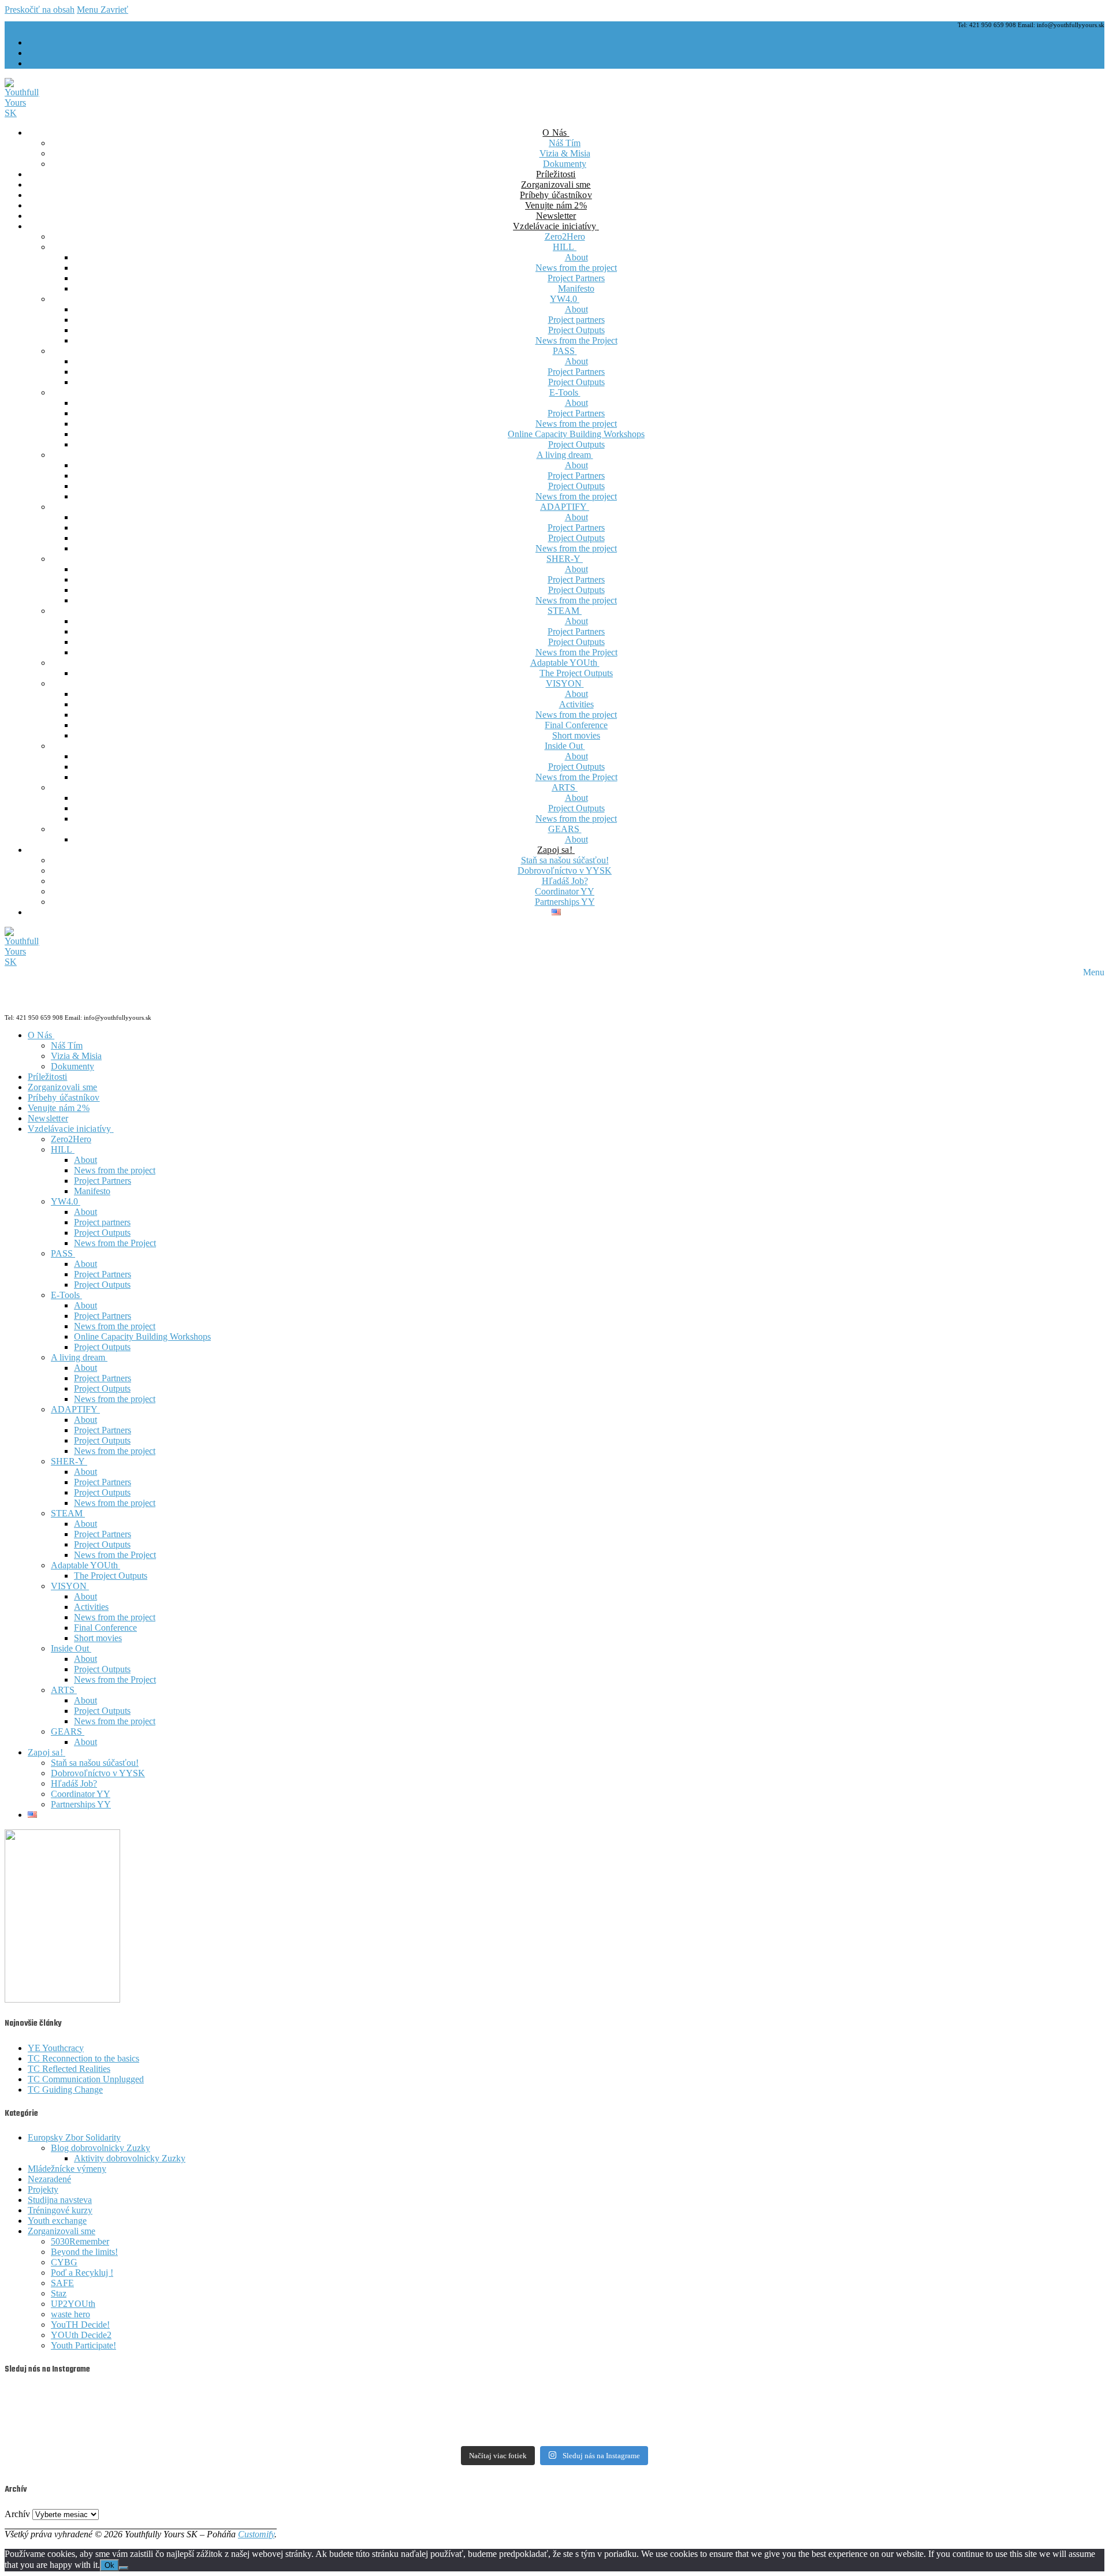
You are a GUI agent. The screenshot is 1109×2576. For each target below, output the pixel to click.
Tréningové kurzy (60, 2210)
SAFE (62, 2283)
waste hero (70, 2314)
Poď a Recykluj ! (82, 2273)
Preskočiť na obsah (40, 10)
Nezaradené (49, 2179)
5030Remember (80, 2241)
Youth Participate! (83, 2345)
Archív (17, 2514)
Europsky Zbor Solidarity (74, 2137)
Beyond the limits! (84, 2252)
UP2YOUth (73, 2304)
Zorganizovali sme (62, 2231)
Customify (256, 2534)
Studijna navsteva (60, 2200)
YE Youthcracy (56, 2048)
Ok (109, 2565)
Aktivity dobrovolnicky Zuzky (130, 2158)
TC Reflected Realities (69, 2069)
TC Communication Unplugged (86, 2079)
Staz (59, 2293)
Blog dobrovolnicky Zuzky (101, 2148)
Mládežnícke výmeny (67, 2169)
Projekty (43, 2189)
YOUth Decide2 (81, 2335)
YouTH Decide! (80, 2325)
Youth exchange (57, 2221)
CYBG (64, 2262)
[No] (124, 2568)
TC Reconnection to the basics (83, 2058)
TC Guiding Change (65, 2089)
